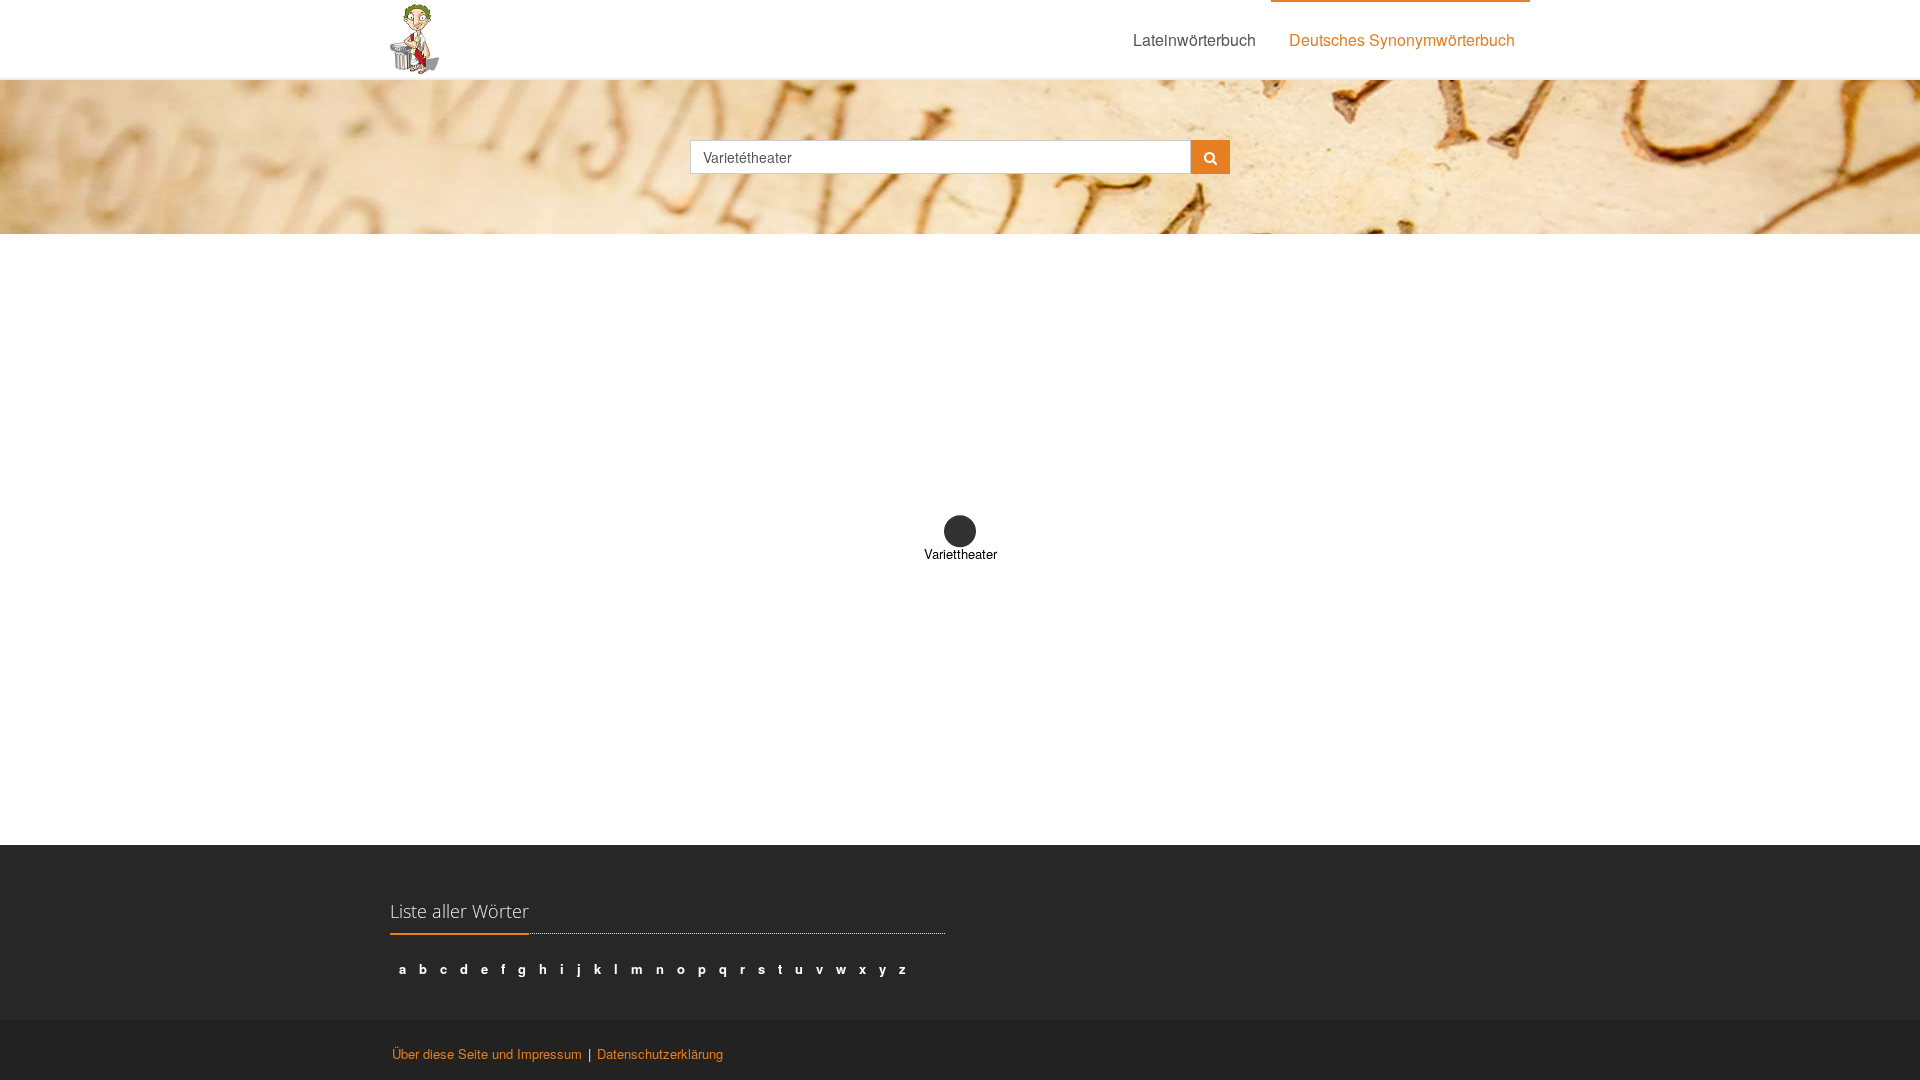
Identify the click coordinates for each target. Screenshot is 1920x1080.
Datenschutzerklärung (660, 1053)
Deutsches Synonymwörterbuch (1402, 39)
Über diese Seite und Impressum (487, 1053)
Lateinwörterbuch (1194, 39)
